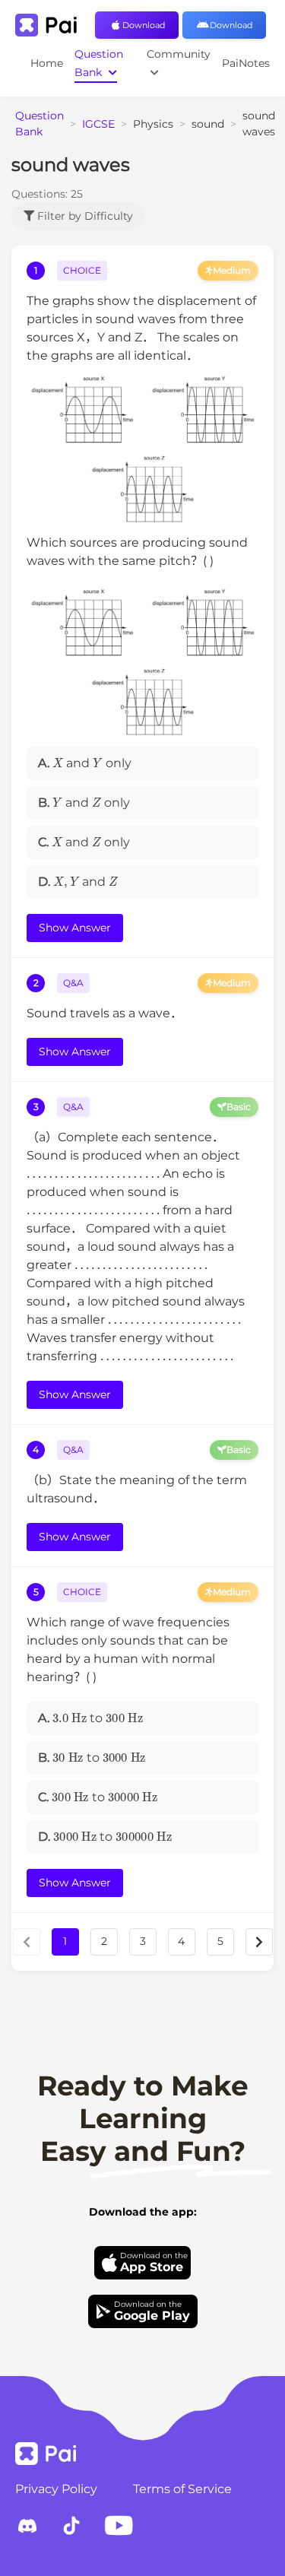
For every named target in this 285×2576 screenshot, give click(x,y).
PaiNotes (246, 63)
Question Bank (99, 63)
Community (179, 54)
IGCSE (98, 124)
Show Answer (75, 928)
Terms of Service (182, 2489)
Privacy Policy (56, 2489)
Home (47, 63)
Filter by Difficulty (84, 216)
